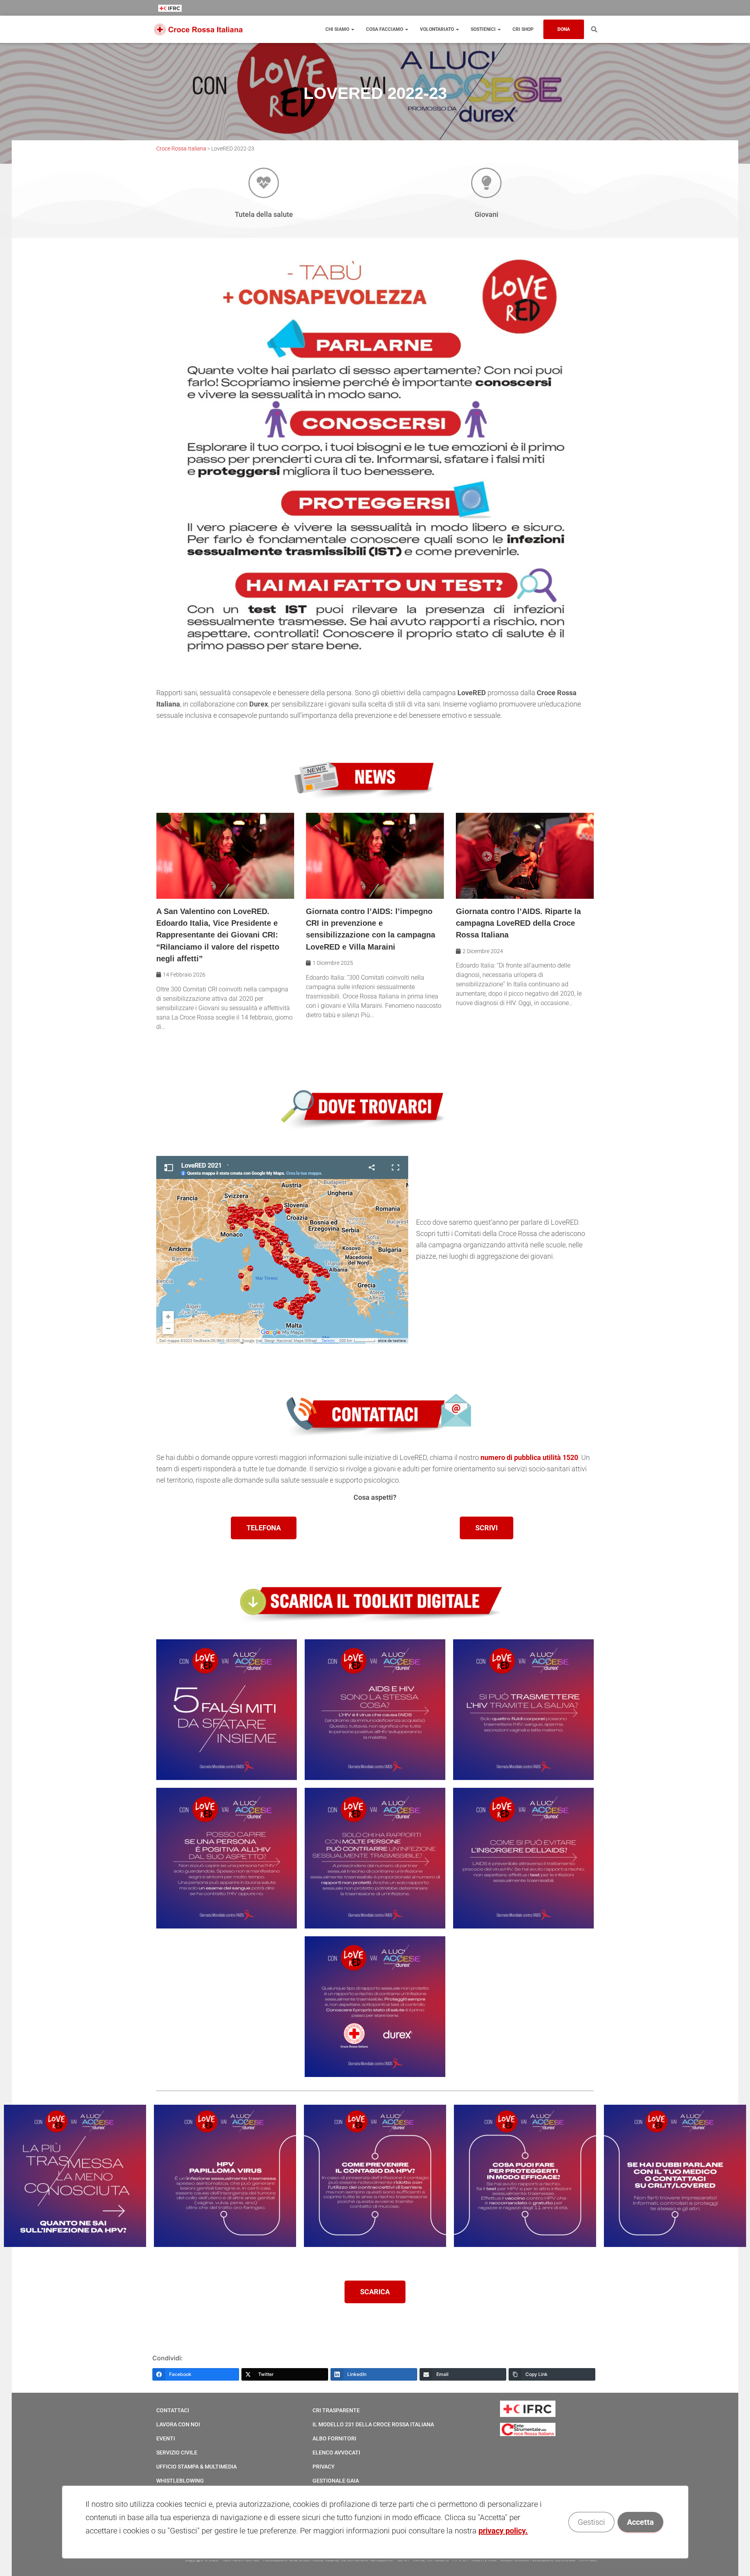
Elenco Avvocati (336, 2453)
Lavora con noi (178, 2424)
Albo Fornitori (334, 2438)
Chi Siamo (338, 29)
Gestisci (591, 2522)
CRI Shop (523, 29)
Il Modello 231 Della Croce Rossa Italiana (373, 2424)
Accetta (640, 2522)
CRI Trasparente (336, 2410)
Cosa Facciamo (385, 29)
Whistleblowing (180, 2481)
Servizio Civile (177, 2453)
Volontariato (437, 29)
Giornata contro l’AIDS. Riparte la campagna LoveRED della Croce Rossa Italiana (518, 923)
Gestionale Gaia (336, 2481)
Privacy (324, 2467)
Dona (564, 29)
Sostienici (484, 29)
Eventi (166, 2438)
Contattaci (173, 2410)
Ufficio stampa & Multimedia (196, 2467)
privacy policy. (503, 2531)
